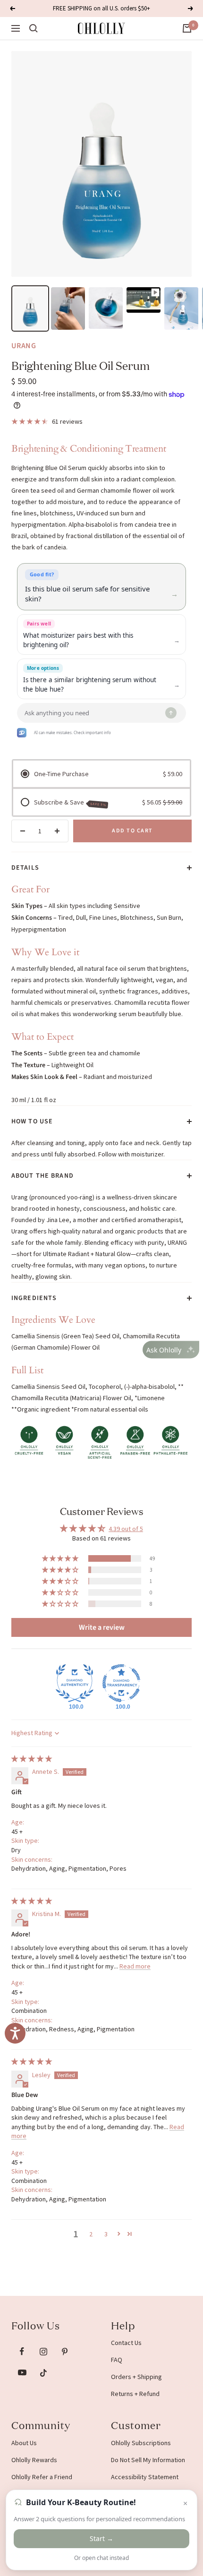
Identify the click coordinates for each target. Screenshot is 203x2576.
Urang (24, 346)
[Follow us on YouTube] (22, 2373)
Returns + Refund (135, 2394)
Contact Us (126, 2343)
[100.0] (75, 1683)
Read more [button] (135, 1966)
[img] (32, 1759)
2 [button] (91, 2234)
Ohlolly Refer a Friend (42, 2477)
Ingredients (34, 1298)
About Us (24, 2443)
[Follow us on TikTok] (43, 2373)
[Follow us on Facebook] (22, 2351)
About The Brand (42, 1176)
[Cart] (187, 28)
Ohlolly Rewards (34, 2460)
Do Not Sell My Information (148, 2460)
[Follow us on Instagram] (43, 2351)
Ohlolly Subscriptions (141, 2443)
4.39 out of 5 (126, 1529)
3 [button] (106, 2234)
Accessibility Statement (145, 2477)
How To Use (32, 1121)
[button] (61, 1558)
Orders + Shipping (136, 2377)
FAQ (117, 2360)
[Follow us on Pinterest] (64, 2351)
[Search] (34, 28)
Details (25, 868)
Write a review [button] (102, 1627)
